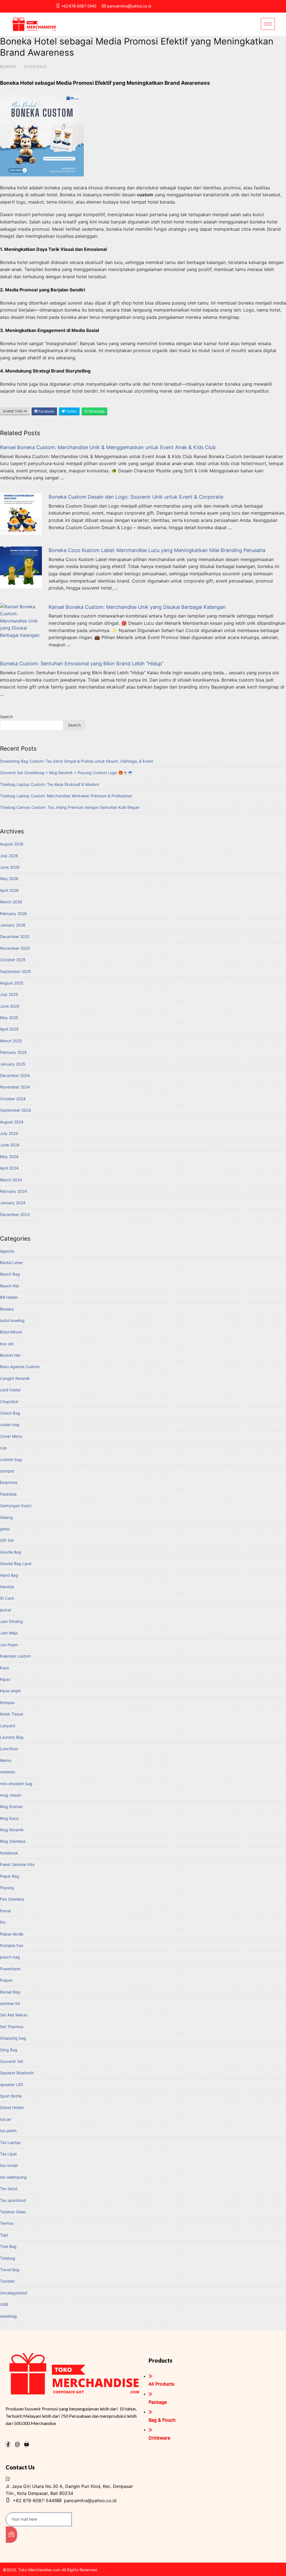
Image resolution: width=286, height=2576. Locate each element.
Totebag (8, 2258)
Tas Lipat (8, 2154)
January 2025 (13, 1064)
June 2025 (10, 1006)
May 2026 (9, 879)
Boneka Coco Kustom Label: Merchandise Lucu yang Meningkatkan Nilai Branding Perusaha (157, 550)
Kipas (5, 1679)
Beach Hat (9, 1286)
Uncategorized (14, 2293)
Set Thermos (12, 2027)
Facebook (46, 411)
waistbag (8, 2316)
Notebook (9, 1853)
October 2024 (13, 1099)
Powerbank (10, 1969)
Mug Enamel (11, 1807)
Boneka (8, 67)
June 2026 (10, 867)
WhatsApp (96, 411)
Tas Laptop (10, 2142)
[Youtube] (27, 2444)
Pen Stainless (12, 1899)
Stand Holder (12, 2107)
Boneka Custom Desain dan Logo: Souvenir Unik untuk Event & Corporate (136, 497)
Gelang (6, 1517)
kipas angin (10, 1691)
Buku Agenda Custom (20, 1367)
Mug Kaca (9, 1818)
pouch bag (10, 1957)
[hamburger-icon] (268, 24)
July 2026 (9, 856)
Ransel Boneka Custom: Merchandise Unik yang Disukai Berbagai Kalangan (137, 607)
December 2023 (15, 1214)
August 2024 (12, 1122)
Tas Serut (9, 2189)
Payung (7, 1888)
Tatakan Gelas (13, 2212)
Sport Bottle (11, 2096)
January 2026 (13, 925)
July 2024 (9, 1133)
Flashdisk (9, 1494)
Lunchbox (9, 1749)
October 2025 (13, 960)
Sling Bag (9, 2050)
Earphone (9, 1482)
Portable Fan (12, 1945)
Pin (3, 1922)
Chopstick (9, 1402)
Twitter (71, 411)
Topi (4, 2235)
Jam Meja (9, 1633)
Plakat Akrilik (12, 1934)
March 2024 (11, 1180)
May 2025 (9, 1018)
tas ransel (9, 2165)
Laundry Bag (12, 1737)
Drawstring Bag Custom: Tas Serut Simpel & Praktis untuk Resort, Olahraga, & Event (77, 761)
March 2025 (11, 1041)
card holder (10, 1390)
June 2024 (10, 1145)
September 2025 (16, 971)
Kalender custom (15, 1656)
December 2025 (15, 936)
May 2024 (9, 1157)
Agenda (7, 1251)
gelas (5, 1529)
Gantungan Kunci (16, 1506)
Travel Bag (10, 2270)
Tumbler (7, 2281)
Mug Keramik (12, 1830)
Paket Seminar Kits (17, 1864)
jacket (6, 1610)
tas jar (6, 2119)
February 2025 (13, 1052)
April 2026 (9, 890)
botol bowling (12, 1320)
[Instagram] (17, 2444)
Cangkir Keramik (15, 1378)
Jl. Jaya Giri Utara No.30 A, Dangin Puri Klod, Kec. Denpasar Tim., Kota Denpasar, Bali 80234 (69, 2490)
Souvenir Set (12, 2061)
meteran (8, 1772)
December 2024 (15, 1075)
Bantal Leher (11, 1263)
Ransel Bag (10, 1992)
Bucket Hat (10, 1355)
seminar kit (10, 2003)
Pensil (5, 1911)
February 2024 (13, 1191)
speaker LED (12, 2084)
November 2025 (15, 948)
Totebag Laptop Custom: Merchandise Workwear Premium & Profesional (66, 796)
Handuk (7, 1587)
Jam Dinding (11, 1621)
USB (4, 2304)
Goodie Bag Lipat (16, 1563)
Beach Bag (10, 1274)
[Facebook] (8, 2444)
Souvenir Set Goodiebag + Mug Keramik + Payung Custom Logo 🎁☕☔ (66, 773)
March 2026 (11, 902)
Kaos (4, 1668)
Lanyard (8, 1726)
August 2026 (12, 844)
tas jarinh (8, 2131)
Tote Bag (8, 2246)
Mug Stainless (13, 1841)
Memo (6, 1760)
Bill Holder (9, 1297)
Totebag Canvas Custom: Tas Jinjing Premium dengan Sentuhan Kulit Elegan (70, 807)
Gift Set (7, 1540)
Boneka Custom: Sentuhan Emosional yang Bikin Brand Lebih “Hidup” (82, 664)
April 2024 (9, 1168)
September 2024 (16, 1110)
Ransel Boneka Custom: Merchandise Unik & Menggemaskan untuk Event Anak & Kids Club (108, 447)
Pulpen (6, 1980)
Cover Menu (11, 1436)
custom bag (11, 1459)
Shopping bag (13, 2038)
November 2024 (15, 1087)
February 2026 (13, 914)
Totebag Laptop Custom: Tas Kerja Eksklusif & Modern (50, 784)
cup (3, 1448)
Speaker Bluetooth (17, 2073)
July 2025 (9, 994)
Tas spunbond (13, 2200)
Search (6, 717)
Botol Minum (11, 1332)
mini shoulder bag (16, 1784)
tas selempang (13, 2177)
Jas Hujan (9, 1645)
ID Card (7, 1598)
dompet (7, 1471)
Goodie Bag (11, 1552)
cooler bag (10, 1424)
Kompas (7, 1702)
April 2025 (9, 1029)
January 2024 (13, 1203)
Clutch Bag (10, 1413)
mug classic (11, 1795)
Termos (7, 2223)
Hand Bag (9, 1575)
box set (7, 1344)
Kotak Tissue (12, 1714)
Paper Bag (10, 1876)
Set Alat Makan (14, 2015)
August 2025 (12, 983)
